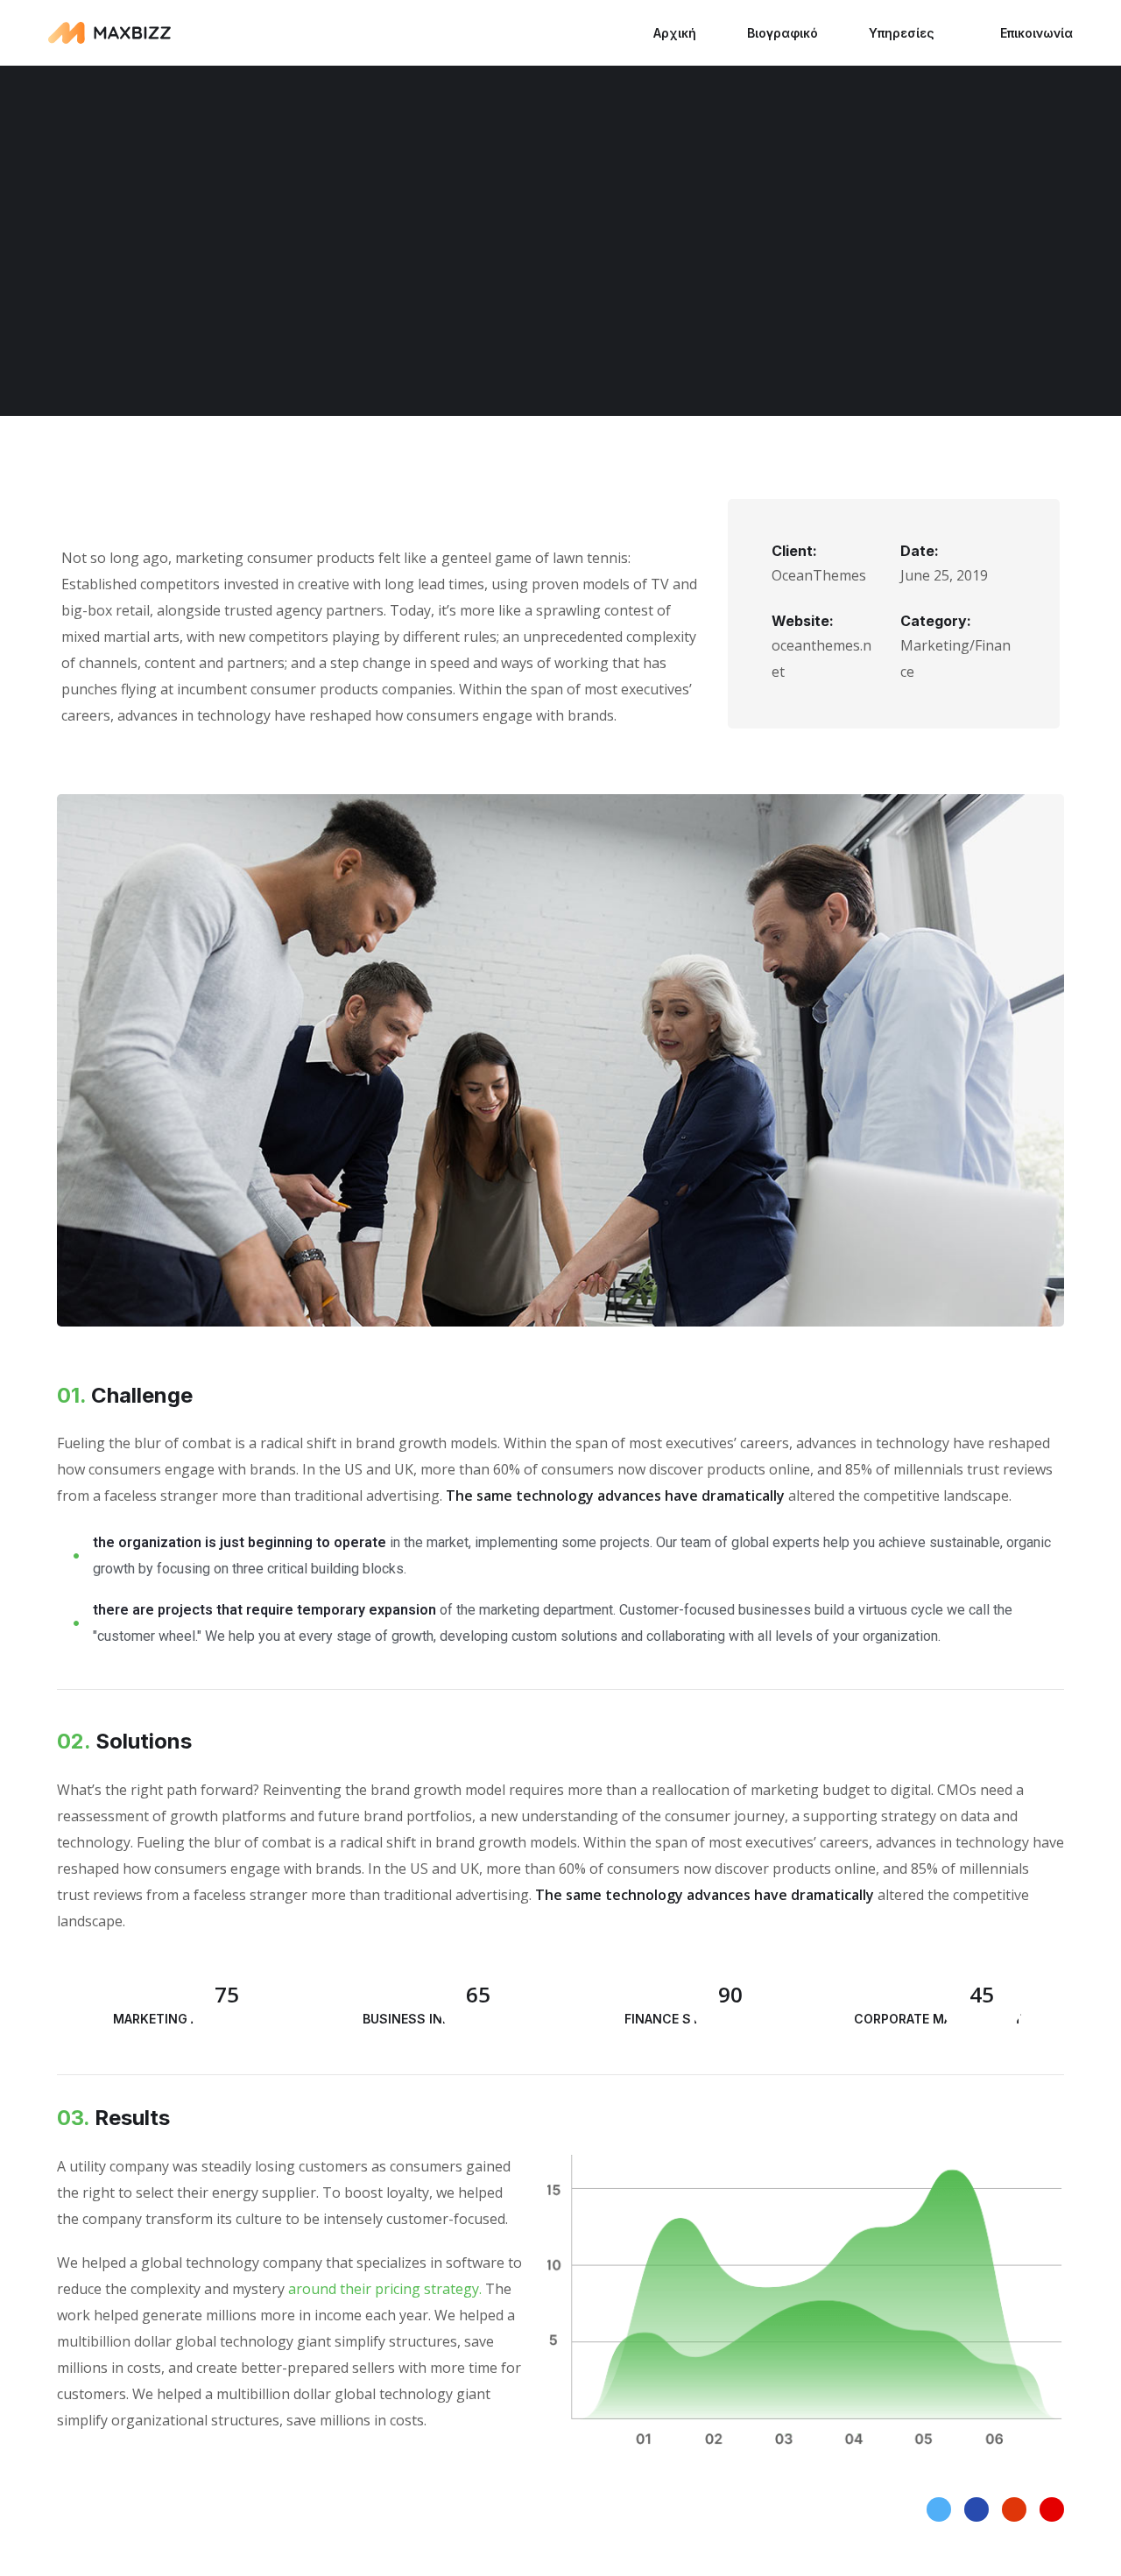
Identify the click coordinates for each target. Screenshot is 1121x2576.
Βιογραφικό (783, 33)
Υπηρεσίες (902, 33)
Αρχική (675, 33)
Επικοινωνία (1036, 33)
